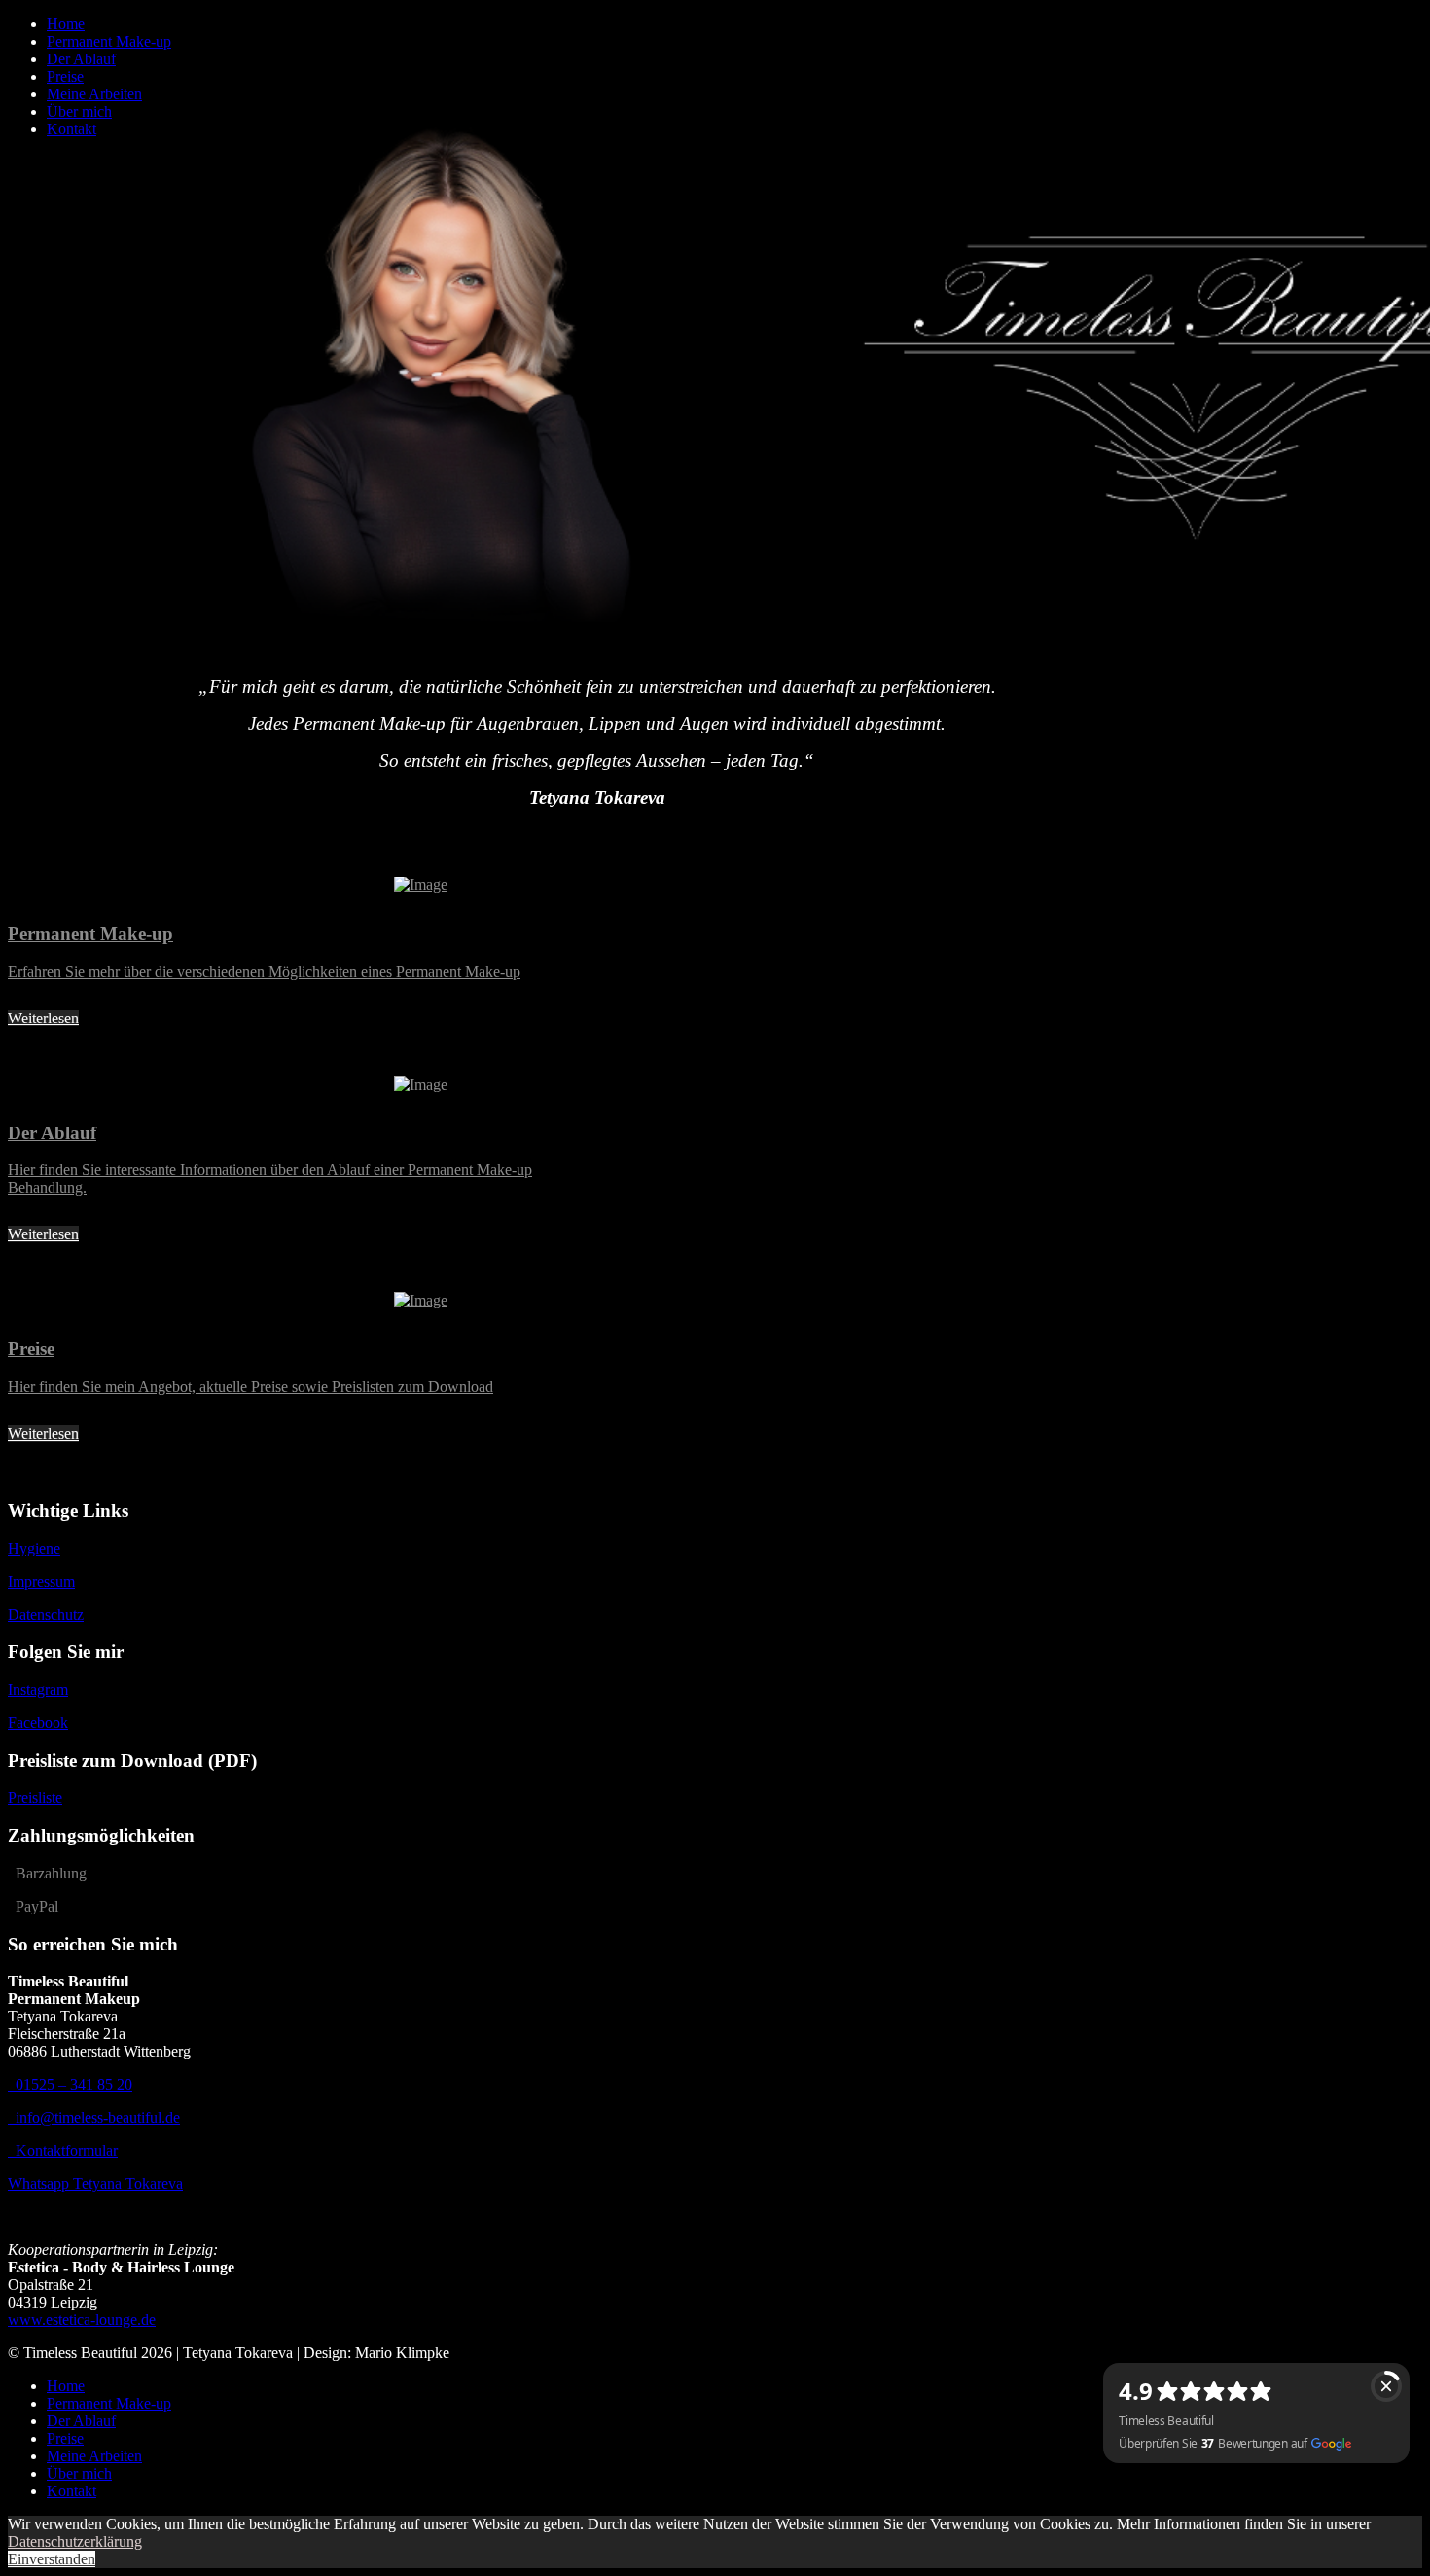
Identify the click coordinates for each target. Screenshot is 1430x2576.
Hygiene (34, 1548)
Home (66, 24)
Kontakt (71, 129)
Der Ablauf (81, 59)
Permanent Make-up (109, 41)
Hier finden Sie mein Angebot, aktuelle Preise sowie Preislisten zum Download (250, 1387)
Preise (65, 76)
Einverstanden (52, 2559)
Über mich (79, 111)
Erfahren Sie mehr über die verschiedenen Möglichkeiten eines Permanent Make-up (264, 971)
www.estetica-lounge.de (82, 2320)
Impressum (41, 1581)
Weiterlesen (43, 1018)
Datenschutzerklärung (75, 2541)
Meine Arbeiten (94, 94)
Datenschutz (46, 1614)
